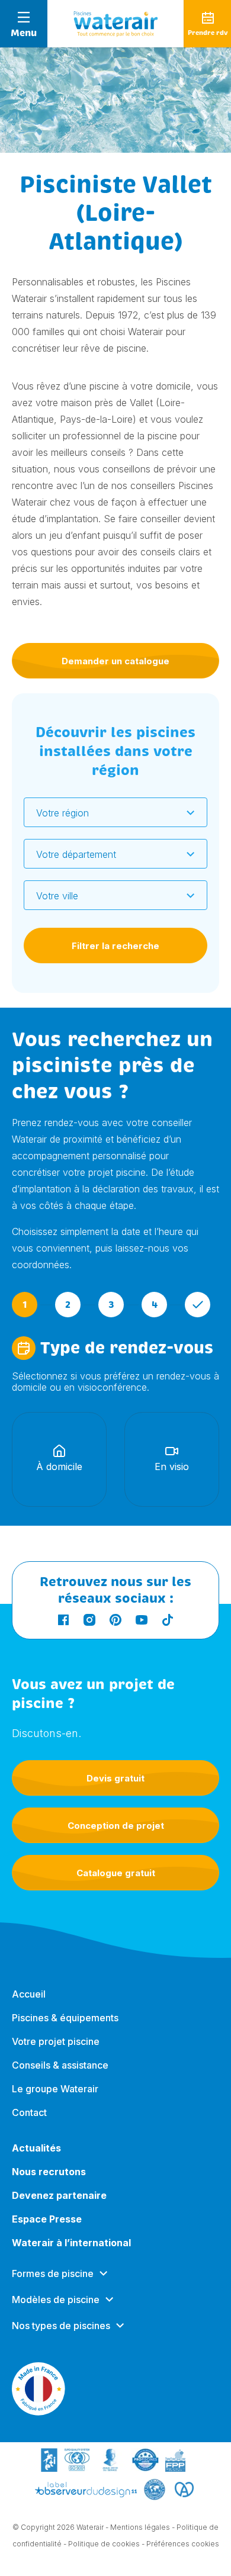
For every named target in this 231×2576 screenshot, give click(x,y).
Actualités (36, 2148)
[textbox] (108, 813)
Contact (29, 2112)
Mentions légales (140, 2527)
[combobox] (115, 812)
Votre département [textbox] (76, 854)
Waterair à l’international (71, 2243)
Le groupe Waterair (55, 2089)
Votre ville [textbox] (57, 896)
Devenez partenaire (59, 2195)
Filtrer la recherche (115, 946)
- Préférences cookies (180, 2544)
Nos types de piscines (61, 2326)
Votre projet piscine (56, 2041)
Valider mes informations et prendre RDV (115, 1831)
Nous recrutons (49, 2172)
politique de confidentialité (55, 1986)
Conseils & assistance (60, 2065)
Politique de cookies (104, 2544)
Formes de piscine (53, 2273)
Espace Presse (47, 2219)
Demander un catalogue (115, 661)
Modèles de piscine (56, 2300)
